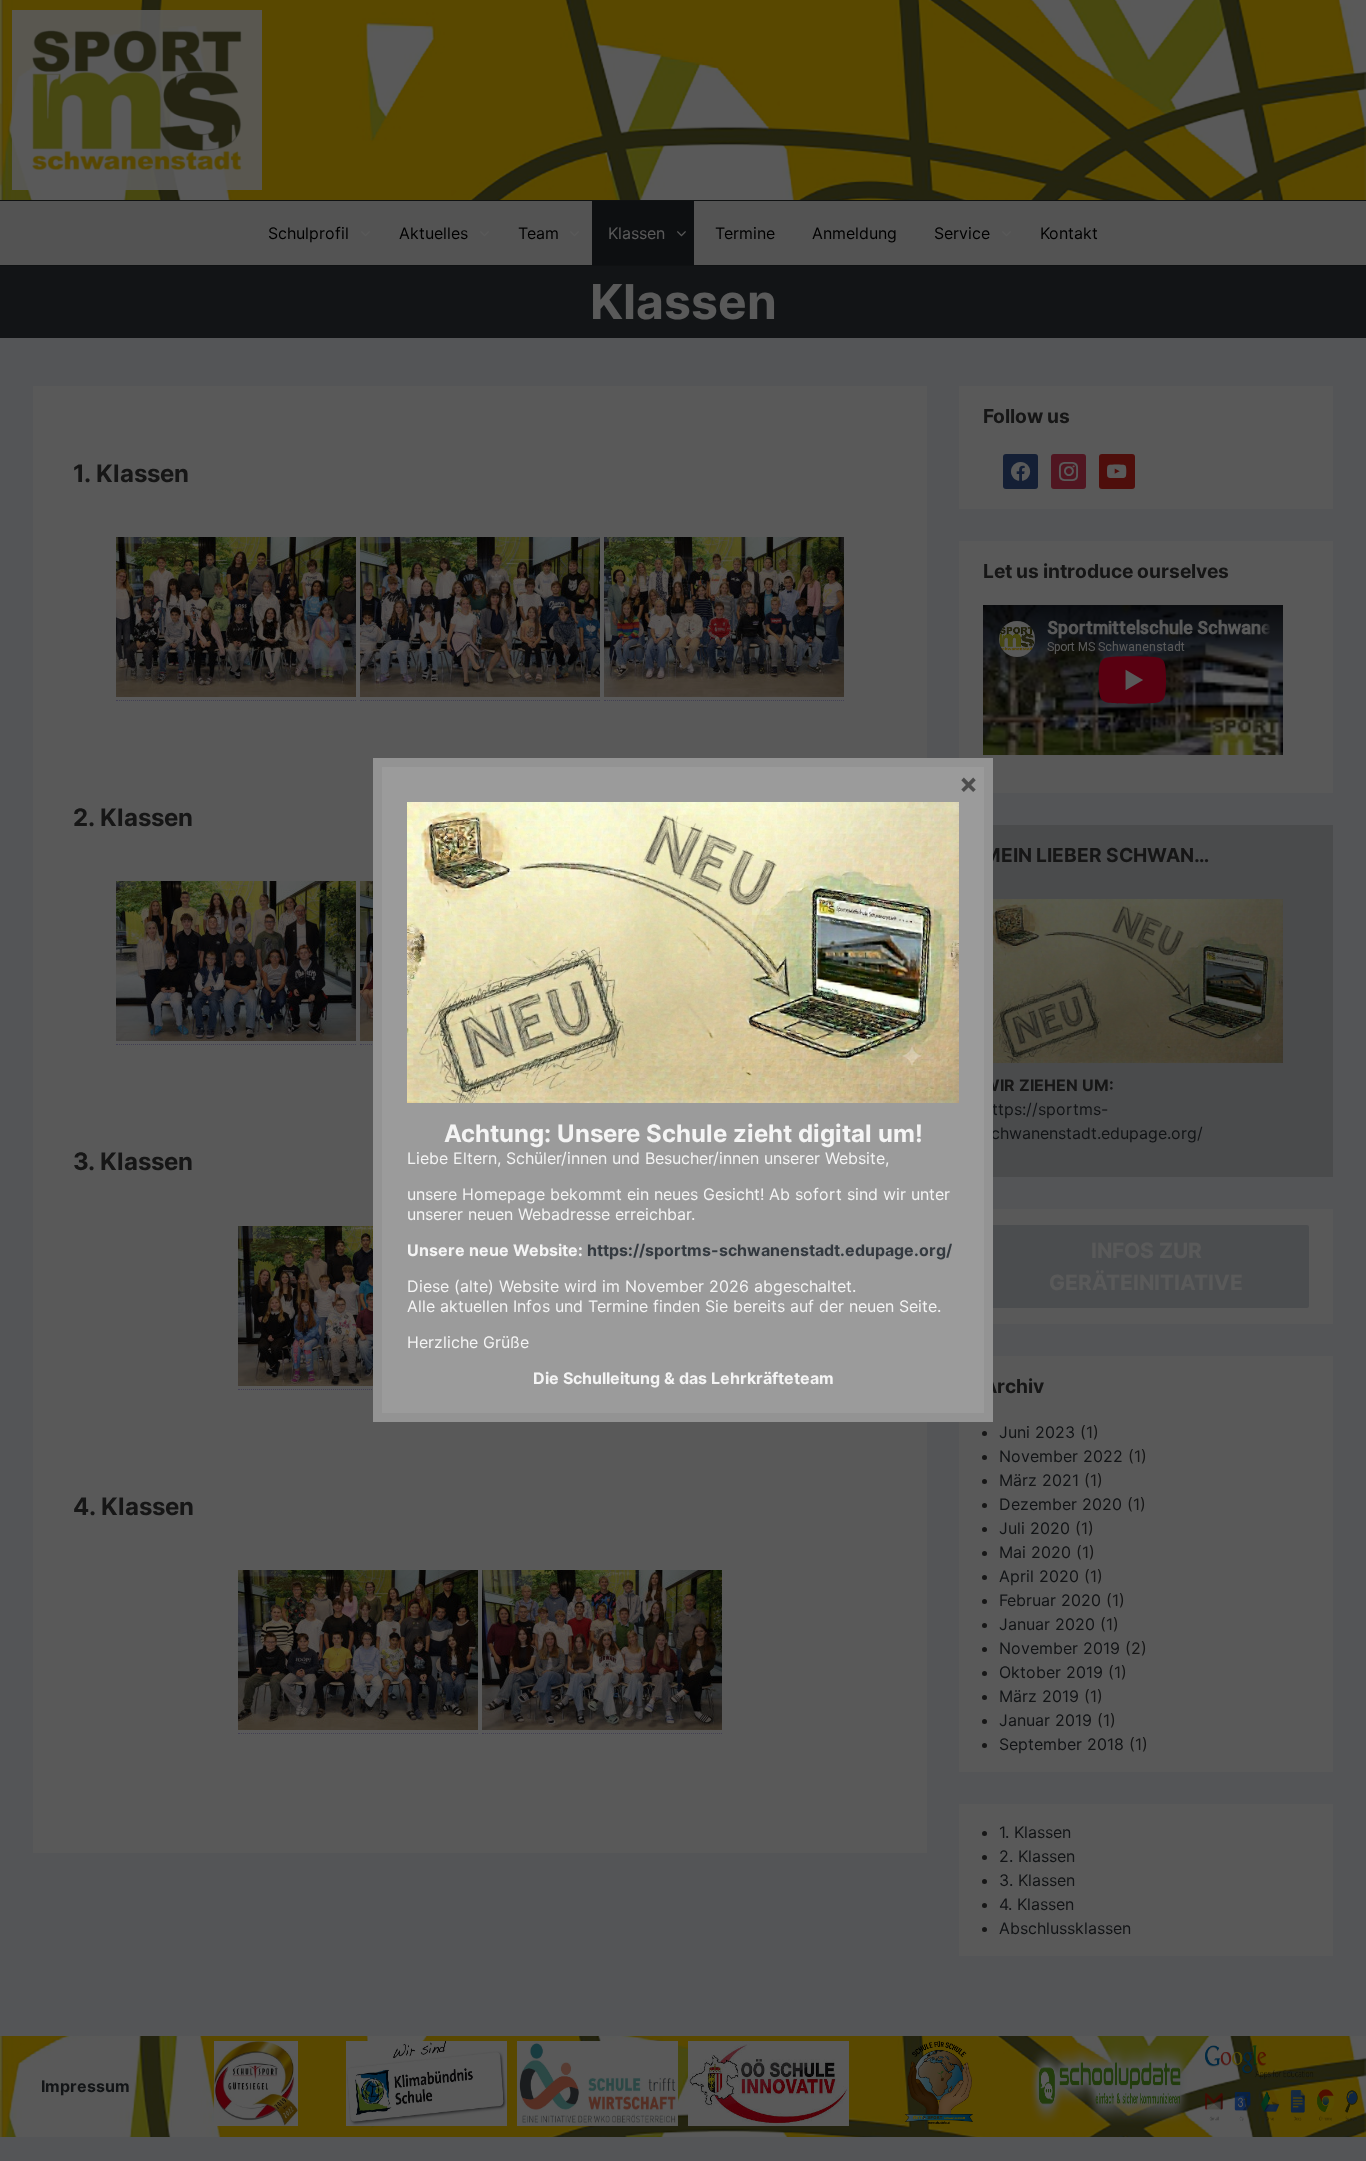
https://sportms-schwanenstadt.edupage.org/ (769, 1250)
